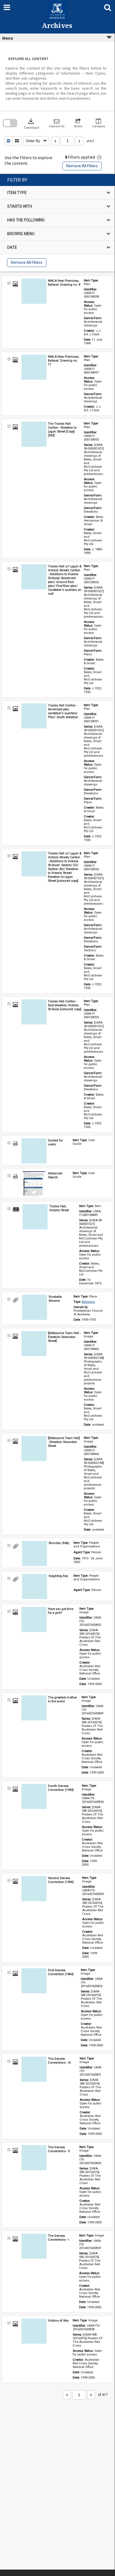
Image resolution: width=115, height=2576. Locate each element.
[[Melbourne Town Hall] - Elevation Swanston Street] (34, 1449)
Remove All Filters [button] (82, 166)
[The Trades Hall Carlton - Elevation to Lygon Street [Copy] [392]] (34, 434)
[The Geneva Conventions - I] (34, 2246)
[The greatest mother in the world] (34, 1708)
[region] (57, 223)
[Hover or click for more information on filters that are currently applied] (99, 157)
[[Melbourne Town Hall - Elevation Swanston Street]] (34, 1344)
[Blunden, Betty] (35, 1554)
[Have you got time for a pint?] (34, 1619)
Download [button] (32, 123)
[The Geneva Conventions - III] (34, 2069)
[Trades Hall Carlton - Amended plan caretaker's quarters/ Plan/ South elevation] (34, 716)
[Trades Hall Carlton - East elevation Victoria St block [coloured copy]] (34, 1012)
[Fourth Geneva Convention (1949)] (34, 1796)
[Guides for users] (34, 1151)
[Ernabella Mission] (35, 1307)
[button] (57, 123)
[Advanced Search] (34, 1184)
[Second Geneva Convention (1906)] (34, 1889)
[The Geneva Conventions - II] (34, 2158)
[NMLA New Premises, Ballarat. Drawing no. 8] (34, 291)
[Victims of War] (34, 2331)
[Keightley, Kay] (35, 1586)
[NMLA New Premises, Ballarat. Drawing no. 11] (34, 367)
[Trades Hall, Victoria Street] (35, 1217)
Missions (88, 1302)
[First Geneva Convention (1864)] (34, 1981)
